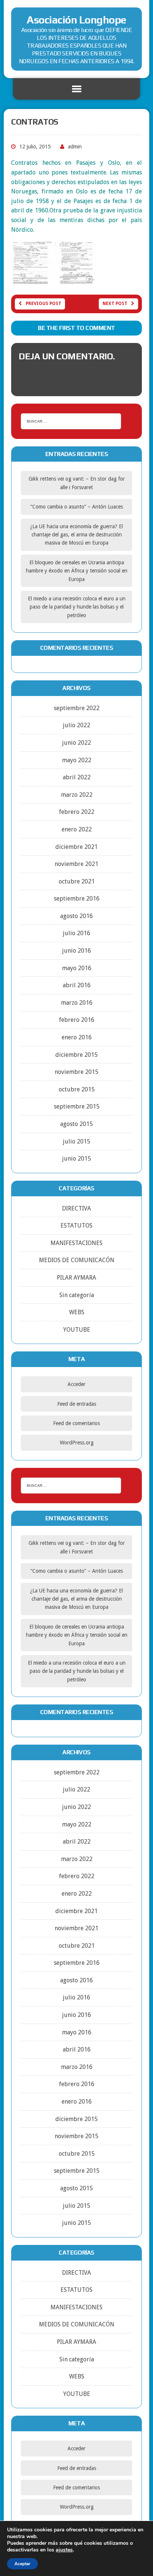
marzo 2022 (77, 795)
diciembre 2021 (76, 847)
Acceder (76, 1384)
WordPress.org (77, 1443)
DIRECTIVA (76, 1208)
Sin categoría (77, 1295)
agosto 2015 (76, 1124)
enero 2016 (77, 1037)
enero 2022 (77, 829)
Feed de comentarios (76, 1423)
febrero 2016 (77, 1020)
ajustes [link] (64, 2550)
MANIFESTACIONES (76, 1243)
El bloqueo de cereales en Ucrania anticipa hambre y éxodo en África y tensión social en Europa (77, 571)
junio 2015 (76, 1159)
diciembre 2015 (76, 1055)
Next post (115, 304)
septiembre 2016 (77, 899)
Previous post (43, 304)
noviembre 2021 (76, 864)
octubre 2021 (77, 881)
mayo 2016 (77, 968)
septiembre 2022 (77, 708)
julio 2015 (76, 1141)
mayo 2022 (77, 760)
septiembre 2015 (77, 1106)
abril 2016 (77, 985)
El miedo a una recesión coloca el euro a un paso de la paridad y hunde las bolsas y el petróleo (77, 607)
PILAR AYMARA (76, 1278)
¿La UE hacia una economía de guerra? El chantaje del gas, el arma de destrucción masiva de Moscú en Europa (76, 535)
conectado (92, 374)
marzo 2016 (77, 1003)
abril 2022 (77, 777)
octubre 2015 (77, 1089)
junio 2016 (76, 951)
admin (75, 147)
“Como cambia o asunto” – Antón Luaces (77, 507)
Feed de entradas (77, 1404)
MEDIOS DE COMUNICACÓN (77, 1260)
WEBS (77, 1312)
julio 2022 (76, 725)
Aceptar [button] (22, 2564)
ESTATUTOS (76, 1226)
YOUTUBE (77, 1330)
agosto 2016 (76, 916)
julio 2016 (76, 933)
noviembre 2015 (76, 1072)
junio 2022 (76, 743)
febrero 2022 (77, 812)
